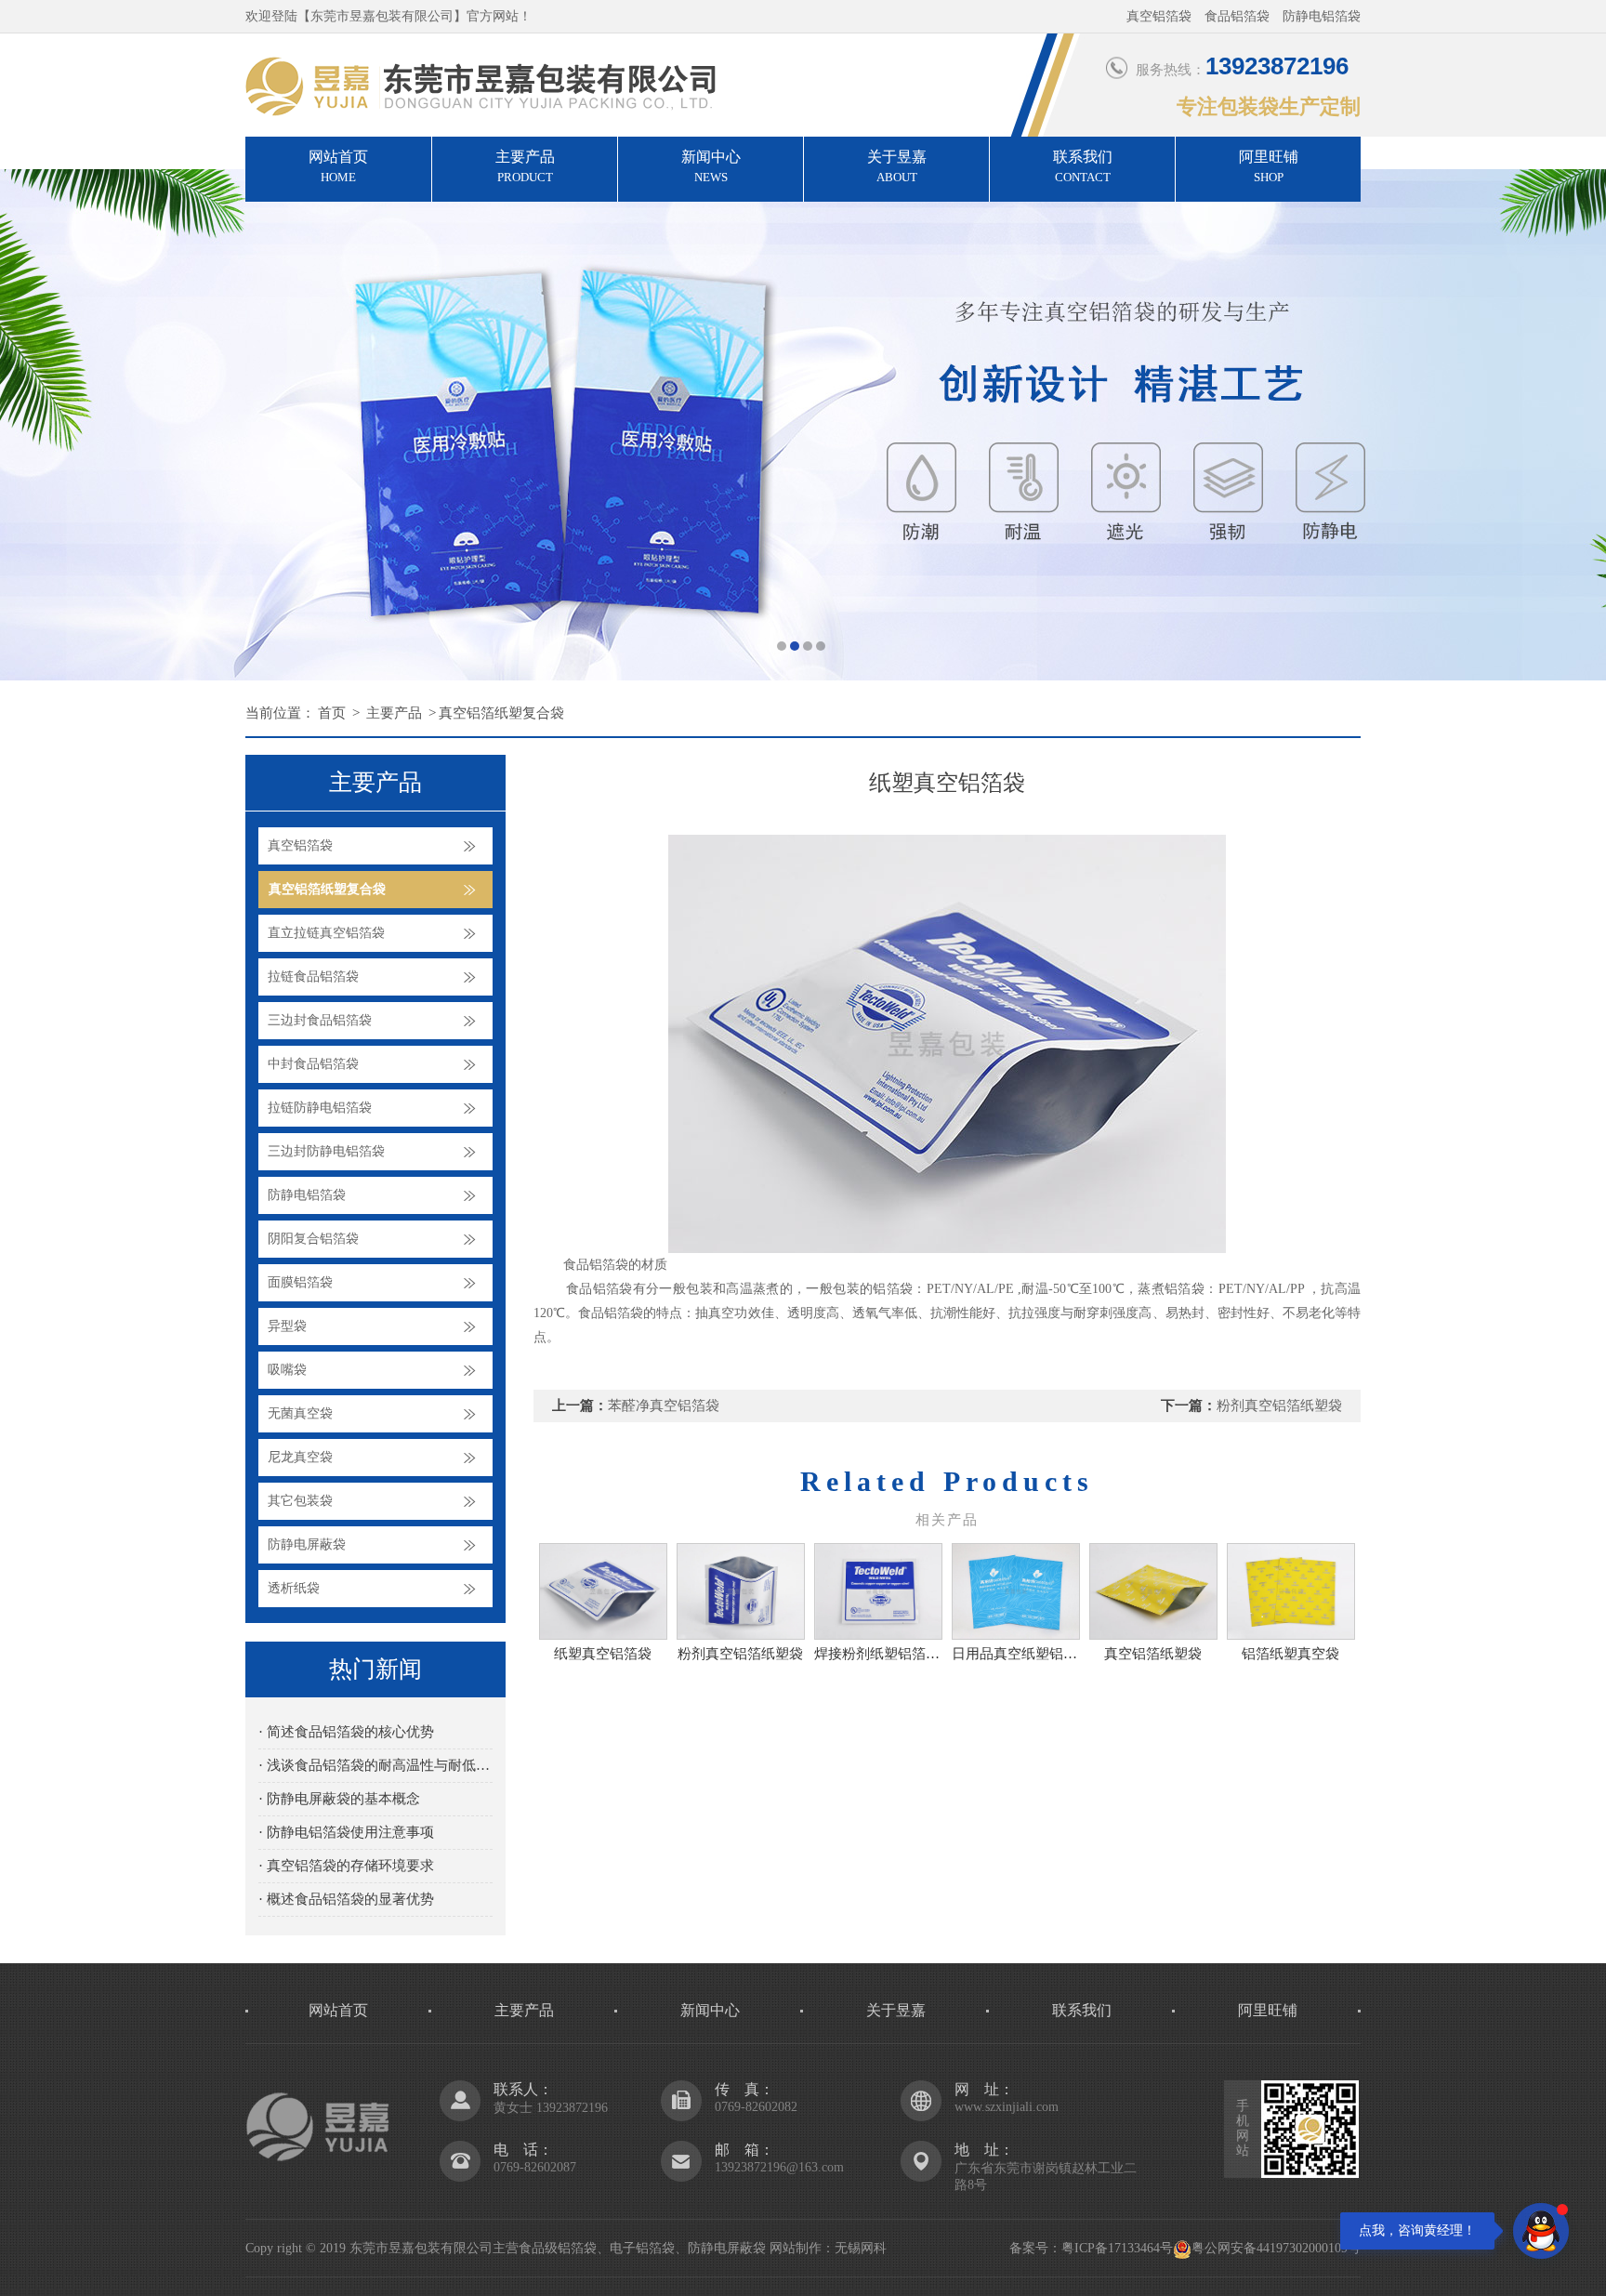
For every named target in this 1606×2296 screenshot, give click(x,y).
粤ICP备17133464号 (1117, 2248)
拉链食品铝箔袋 (313, 976)
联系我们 (1083, 166)
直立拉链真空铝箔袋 (326, 933)
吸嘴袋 (287, 1370)
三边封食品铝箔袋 (320, 1020)
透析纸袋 (294, 1588)
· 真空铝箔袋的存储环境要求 (346, 1866)
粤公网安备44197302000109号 (1276, 2248)
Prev (33, 425)
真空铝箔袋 (300, 845)
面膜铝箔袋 (300, 1282)
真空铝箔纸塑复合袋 (501, 713)
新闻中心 (711, 166)
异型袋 (287, 1326)
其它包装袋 (300, 1501)
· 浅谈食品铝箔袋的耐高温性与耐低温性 (375, 1765)
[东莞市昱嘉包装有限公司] (803, 425)
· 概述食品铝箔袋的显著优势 (346, 1899)
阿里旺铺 (1269, 166)
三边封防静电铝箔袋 (326, 1151)
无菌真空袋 (300, 1413)
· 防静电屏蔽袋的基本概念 (339, 1799)
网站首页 (338, 166)
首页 (332, 713)
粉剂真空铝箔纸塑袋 (1279, 1405)
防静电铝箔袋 (307, 1195)
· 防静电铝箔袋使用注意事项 (346, 1832)
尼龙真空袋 (300, 1457)
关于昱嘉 (897, 166)
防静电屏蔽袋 (307, 1544)
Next (1573, 425)
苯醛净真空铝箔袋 (664, 1405)
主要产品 (525, 166)
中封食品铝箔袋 (313, 1064)
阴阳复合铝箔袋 (313, 1239)
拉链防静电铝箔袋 (320, 1108)
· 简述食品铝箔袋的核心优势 (346, 1732)
